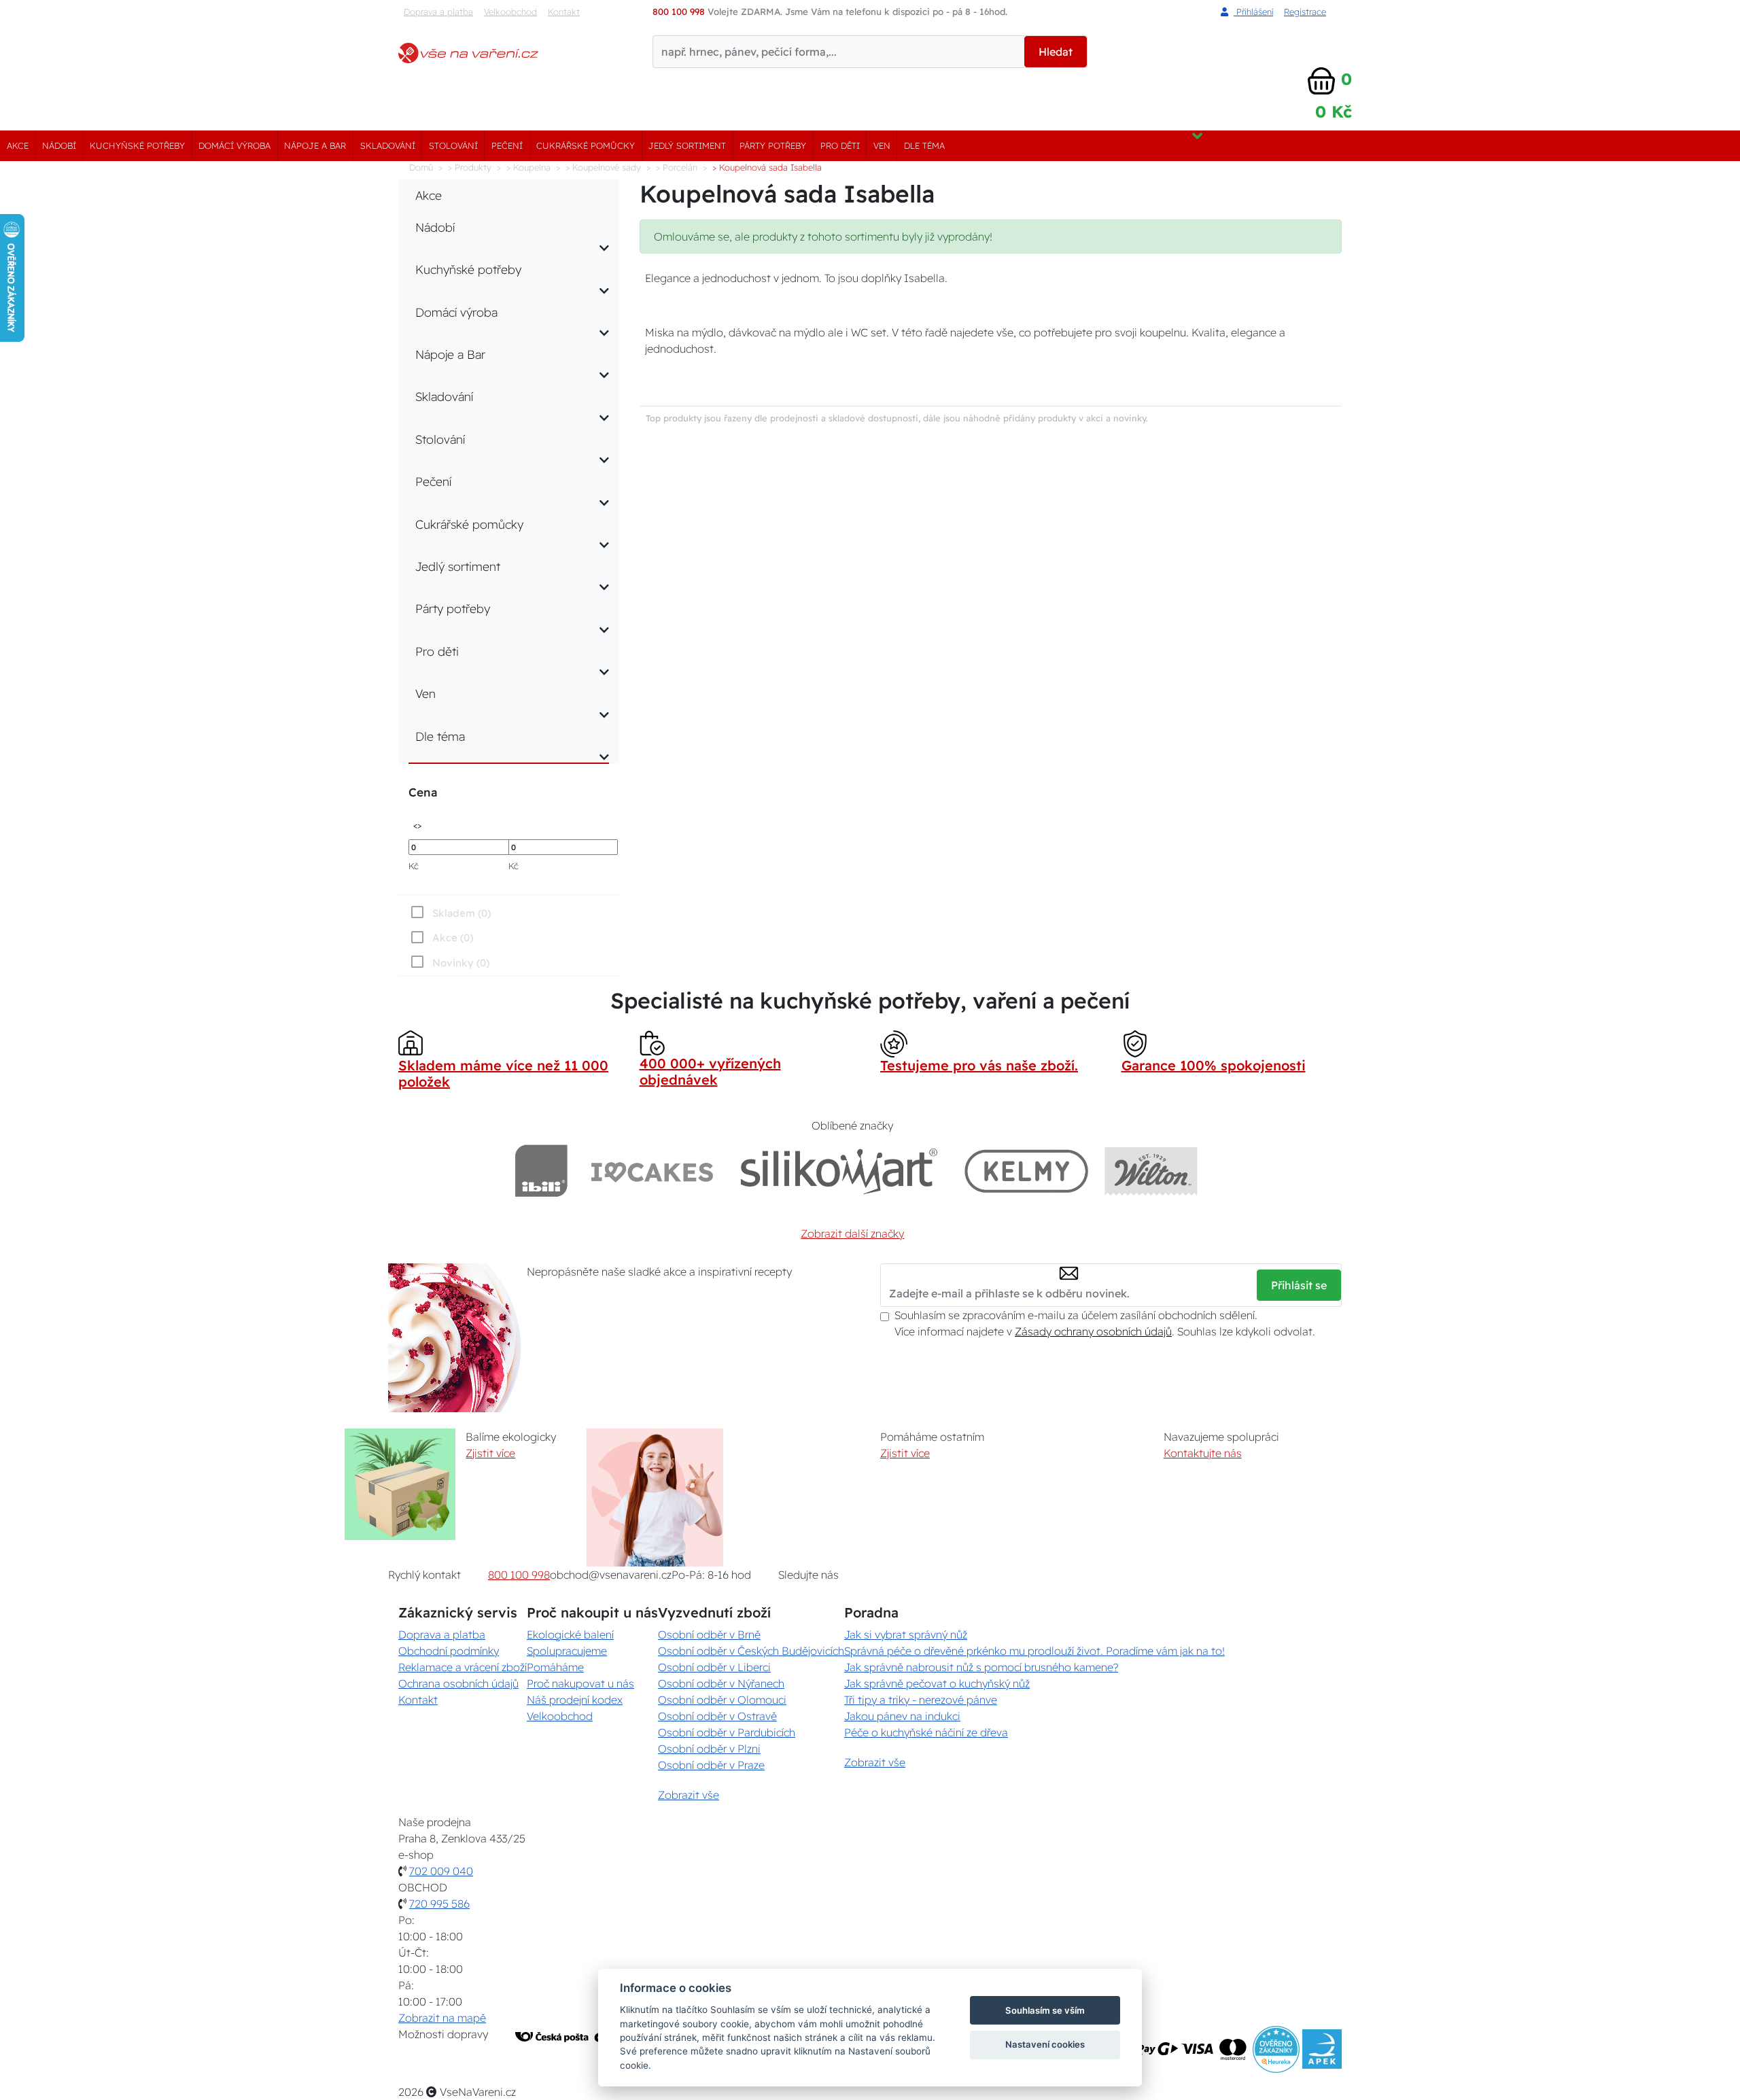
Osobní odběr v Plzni (709, 1749)
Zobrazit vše (689, 1795)
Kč (414, 866)
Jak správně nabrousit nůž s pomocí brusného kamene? (981, 1667)
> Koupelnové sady (603, 167)
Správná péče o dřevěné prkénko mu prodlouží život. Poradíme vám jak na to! (1034, 1651)
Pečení (507, 145)
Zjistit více (490, 1453)
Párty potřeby (773, 145)
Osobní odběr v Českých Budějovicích (751, 1651)
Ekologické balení (570, 1634)
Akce (18, 145)
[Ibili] (541, 1171)
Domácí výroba (234, 145)
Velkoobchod (510, 12)
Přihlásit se (1299, 1285)
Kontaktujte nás (1203, 1453)
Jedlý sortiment (687, 145)
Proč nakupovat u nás (580, 1683)
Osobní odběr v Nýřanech (721, 1683)
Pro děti (840, 145)
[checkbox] (449, 962)
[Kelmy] (1026, 1171)
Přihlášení (1253, 12)
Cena (423, 792)
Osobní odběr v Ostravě (717, 1716)
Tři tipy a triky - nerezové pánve (921, 1700)
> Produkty (470, 167)
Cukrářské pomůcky (586, 145)
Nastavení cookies (1045, 2044)
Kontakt (564, 12)
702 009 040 (441, 1871)
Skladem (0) (462, 913)
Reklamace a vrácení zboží (463, 1667)
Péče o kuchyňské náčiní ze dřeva (926, 1732)
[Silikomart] (839, 1171)
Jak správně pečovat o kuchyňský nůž (937, 1683)
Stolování (453, 145)
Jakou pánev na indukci (902, 1716)
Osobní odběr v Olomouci (722, 1700)
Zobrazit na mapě (442, 2018)
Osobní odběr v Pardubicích (727, 1732)
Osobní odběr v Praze (711, 1765)
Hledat (1056, 52)
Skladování (388, 145)
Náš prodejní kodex (575, 1700)
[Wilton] (1151, 1171)
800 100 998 (519, 1575)
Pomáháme (555, 1667)
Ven (882, 145)
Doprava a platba (438, 12)
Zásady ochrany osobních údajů (1093, 1331)
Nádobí (59, 145)
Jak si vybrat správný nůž (906, 1634)
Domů (421, 167)
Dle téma (924, 145)
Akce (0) (453, 938)
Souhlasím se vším (1045, 2010)
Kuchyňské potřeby (137, 145)
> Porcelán (677, 167)
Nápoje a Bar (315, 145)
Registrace (1305, 12)
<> (417, 825)
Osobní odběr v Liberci (714, 1667)
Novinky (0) (461, 963)
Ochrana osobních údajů (458, 1683)
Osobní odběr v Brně (709, 1634)
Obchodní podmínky (449, 1651)
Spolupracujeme (567, 1651)
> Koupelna (528, 167)
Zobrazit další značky (852, 1233)
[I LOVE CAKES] (652, 1171)
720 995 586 (439, 1904)
